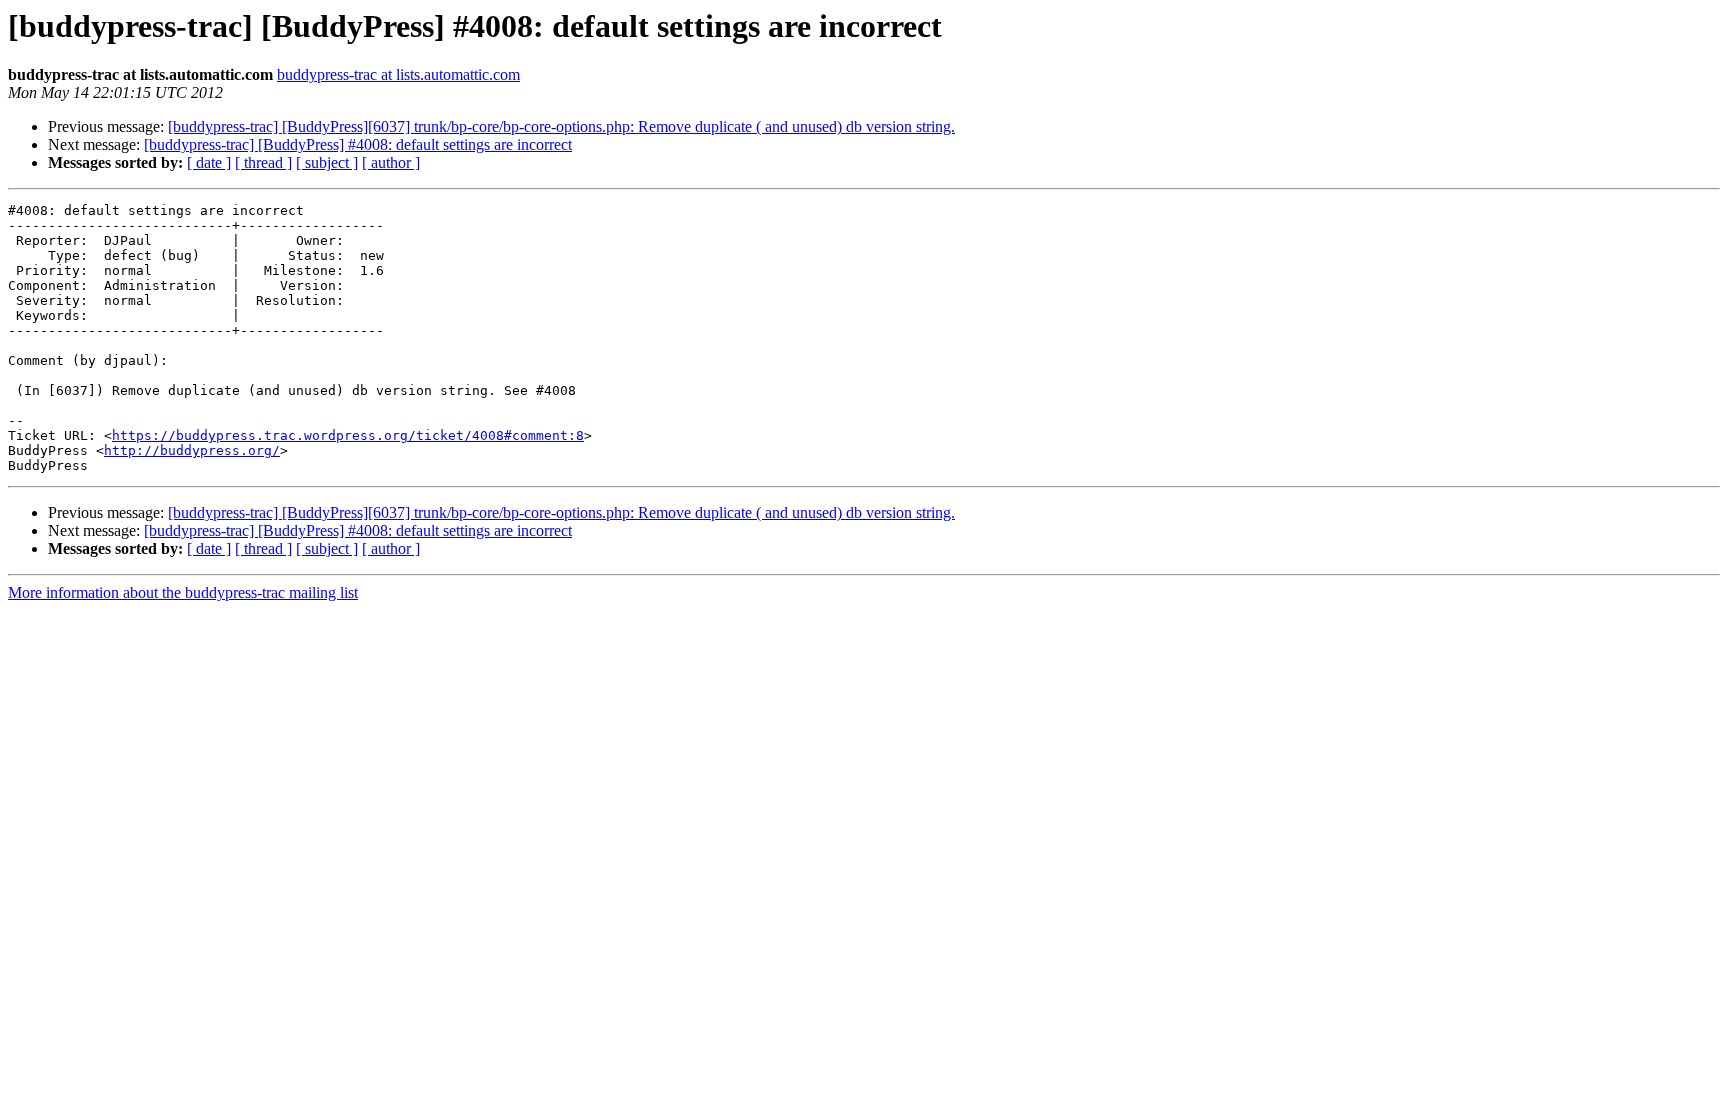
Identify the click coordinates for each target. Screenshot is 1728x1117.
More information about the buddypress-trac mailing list (183, 592)
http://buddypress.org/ (192, 450)
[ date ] (209, 162)
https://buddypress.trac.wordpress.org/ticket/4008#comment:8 (348, 435)
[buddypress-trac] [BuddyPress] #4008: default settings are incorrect (358, 144)
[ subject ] (327, 162)
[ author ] (391, 162)
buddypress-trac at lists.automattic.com (398, 74)
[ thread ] (263, 162)
